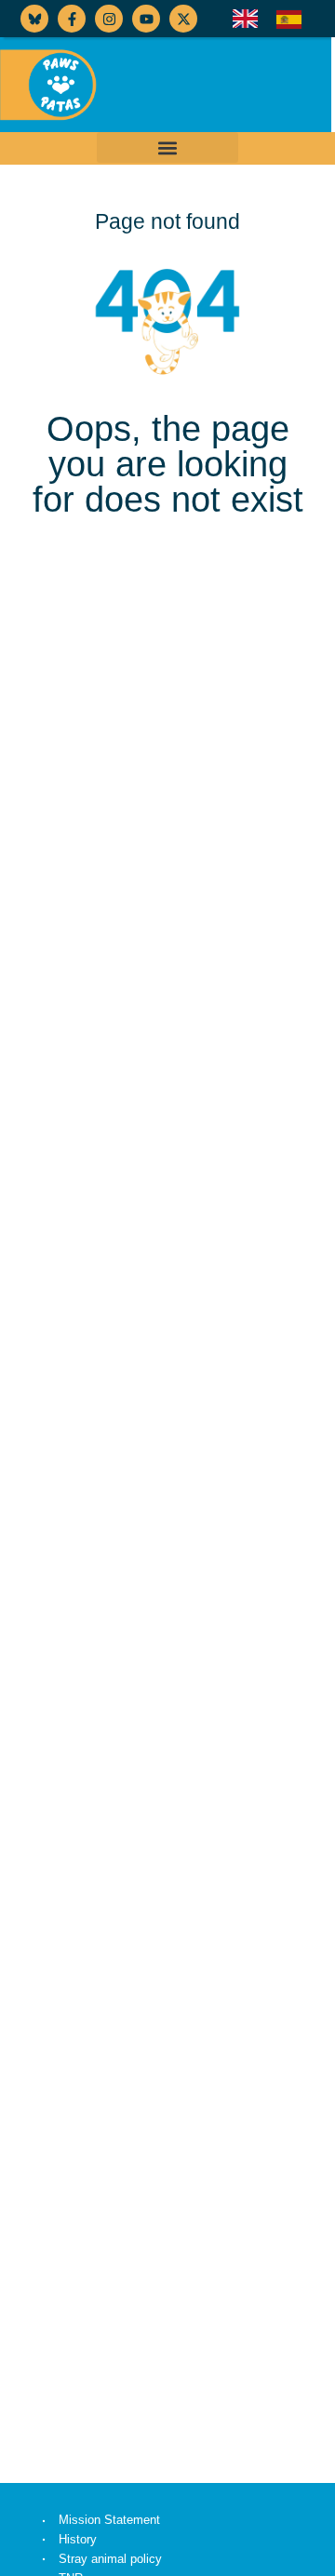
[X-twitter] (183, 19)
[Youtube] (146, 19)
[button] (167, 147)
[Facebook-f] (72, 19)
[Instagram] (109, 19)
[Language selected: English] (276, 19)
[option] (294, 20)
